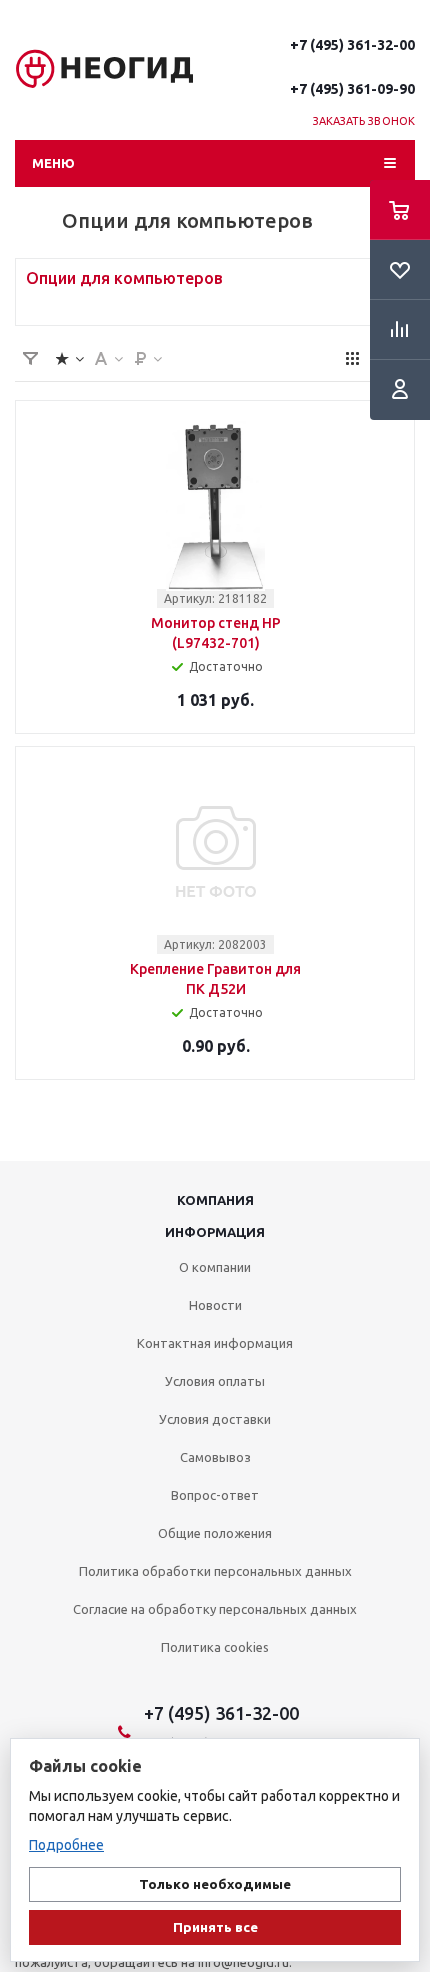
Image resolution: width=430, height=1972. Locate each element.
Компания (215, 1200)
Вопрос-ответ (215, 1495)
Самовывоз (215, 1457)
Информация (215, 1232)
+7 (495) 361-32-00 (352, 45)
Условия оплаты (215, 1381)
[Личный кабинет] (400, 390)
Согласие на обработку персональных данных (215, 1609)
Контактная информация (215, 1343)
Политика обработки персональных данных (215, 1571)
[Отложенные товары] (400, 270)
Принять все (215, 1927)
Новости (215, 1305)
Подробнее (66, 1845)
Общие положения (215, 1533)
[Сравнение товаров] (400, 330)
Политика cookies (215, 1647)
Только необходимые (215, 1884)
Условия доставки (215, 1419)
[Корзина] (400, 210)
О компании (215, 1267)
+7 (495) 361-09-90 (352, 89)
